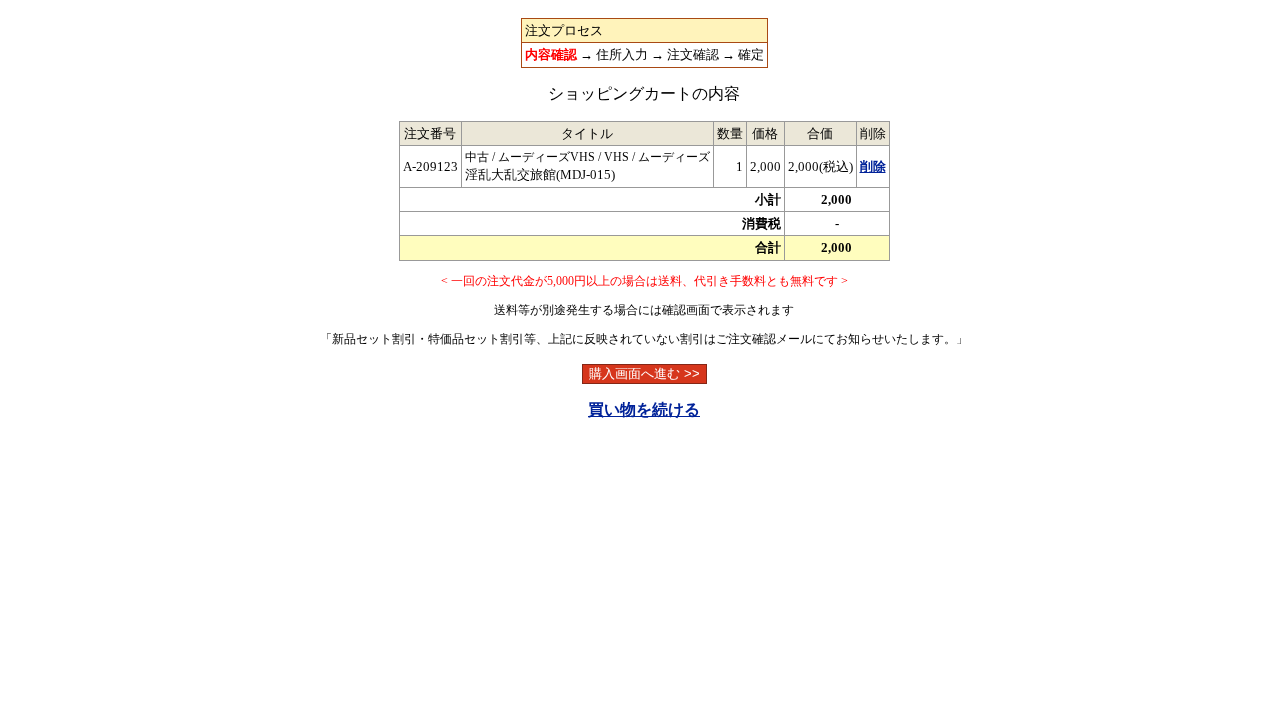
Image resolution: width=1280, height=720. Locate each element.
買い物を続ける (644, 409)
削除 (873, 166)
